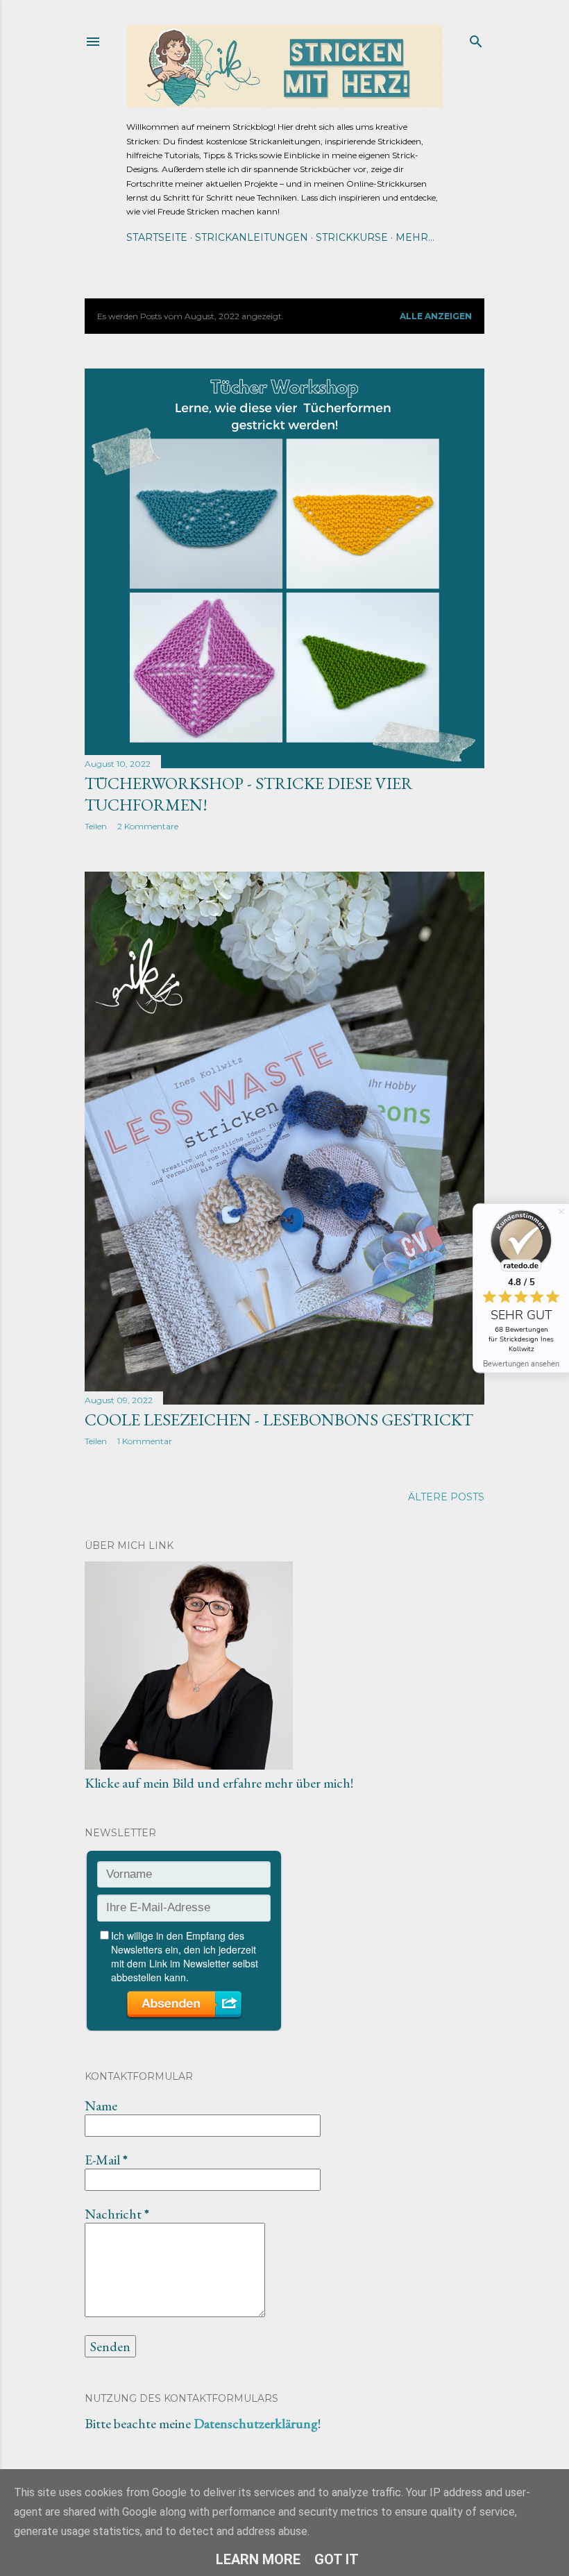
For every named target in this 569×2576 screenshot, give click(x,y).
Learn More (258, 2559)
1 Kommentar (145, 1441)
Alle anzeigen (436, 316)
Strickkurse (352, 237)
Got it (337, 2559)
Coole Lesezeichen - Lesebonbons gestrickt (279, 1420)
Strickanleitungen (252, 237)
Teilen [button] (96, 826)
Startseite (157, 237)
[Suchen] (476, 39)
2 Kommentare (148, 826)
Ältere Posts (446, 1497)
